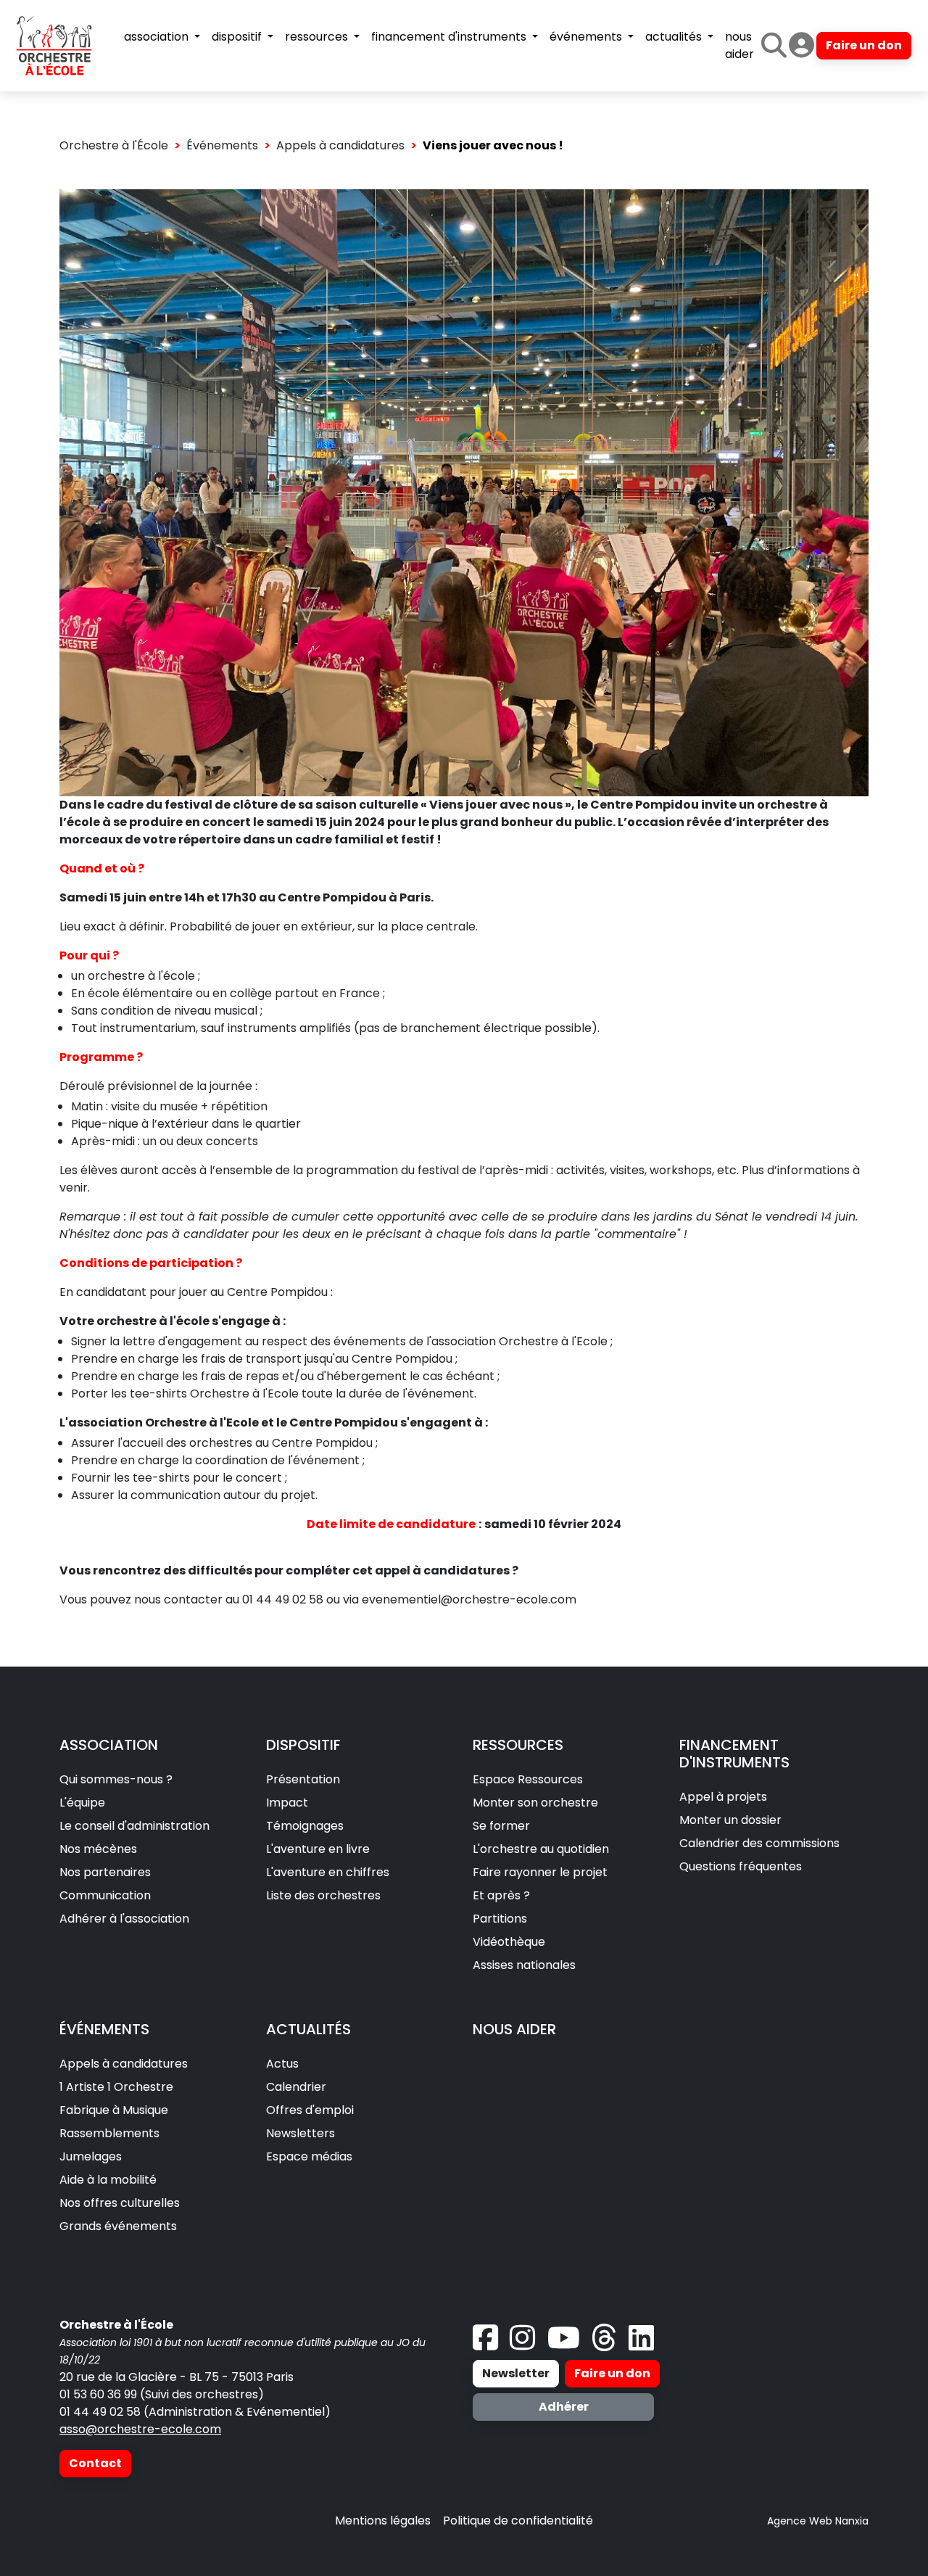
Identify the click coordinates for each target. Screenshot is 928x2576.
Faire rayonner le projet (540, 1872)
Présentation (303, 1779)
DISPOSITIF (303, 1745)
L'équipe (82, 1803)
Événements (222, 145)
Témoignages (305, 1826)
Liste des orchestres (323, 1895)
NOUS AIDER (514, 2029)
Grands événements (118, 2226)
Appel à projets (723, 1797)
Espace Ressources (528, 1779)
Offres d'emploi (310, 2110)
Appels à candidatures (340, 145)
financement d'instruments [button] (450, 37)
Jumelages (91, 2156)
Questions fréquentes (741, 1866)
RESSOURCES (518, 1745)
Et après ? (501, 1895)
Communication (105, 1895)
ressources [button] (318, 37)
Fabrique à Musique (114, 2110)
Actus (282, 2064)
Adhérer (564, 2407)
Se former (501, 1826)
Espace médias (309, 2156)
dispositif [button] (238, 37)
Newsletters (301, 2133)
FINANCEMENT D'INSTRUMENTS (734, 1754)
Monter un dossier (730, 1820)
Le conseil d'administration (134, 1826)
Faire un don (864, 45)
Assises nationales (524, 1965)
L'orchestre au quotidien (541, 1849)
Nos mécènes (98, 1849)
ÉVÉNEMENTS (104, 2029)
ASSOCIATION (109, 1745)
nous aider (739, 45)
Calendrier (296, 2087)
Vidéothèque (509, 1942)
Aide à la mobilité (108, 2180)
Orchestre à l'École (114, 145)
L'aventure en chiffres (328, 1872)
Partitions (500, 1919)
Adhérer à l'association (124, 1919)
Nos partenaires (105, 1872)
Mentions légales (383, 2521)
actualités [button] (675, 37)
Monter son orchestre (535, 1803)
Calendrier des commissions (759, 1843)
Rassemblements (109, 2133)
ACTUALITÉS (308, 2029)
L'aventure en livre (318, 1849)
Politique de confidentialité (518, 2521)
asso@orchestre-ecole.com (140, 2429)
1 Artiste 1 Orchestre (116, 2087)
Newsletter (516, 2373)
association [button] (158, 37)
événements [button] (587, 37)
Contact (95, 2463)
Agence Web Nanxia (818, 2521)
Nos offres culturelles (120, 2203)
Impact (287, 1803)
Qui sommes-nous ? (116, 1779)
